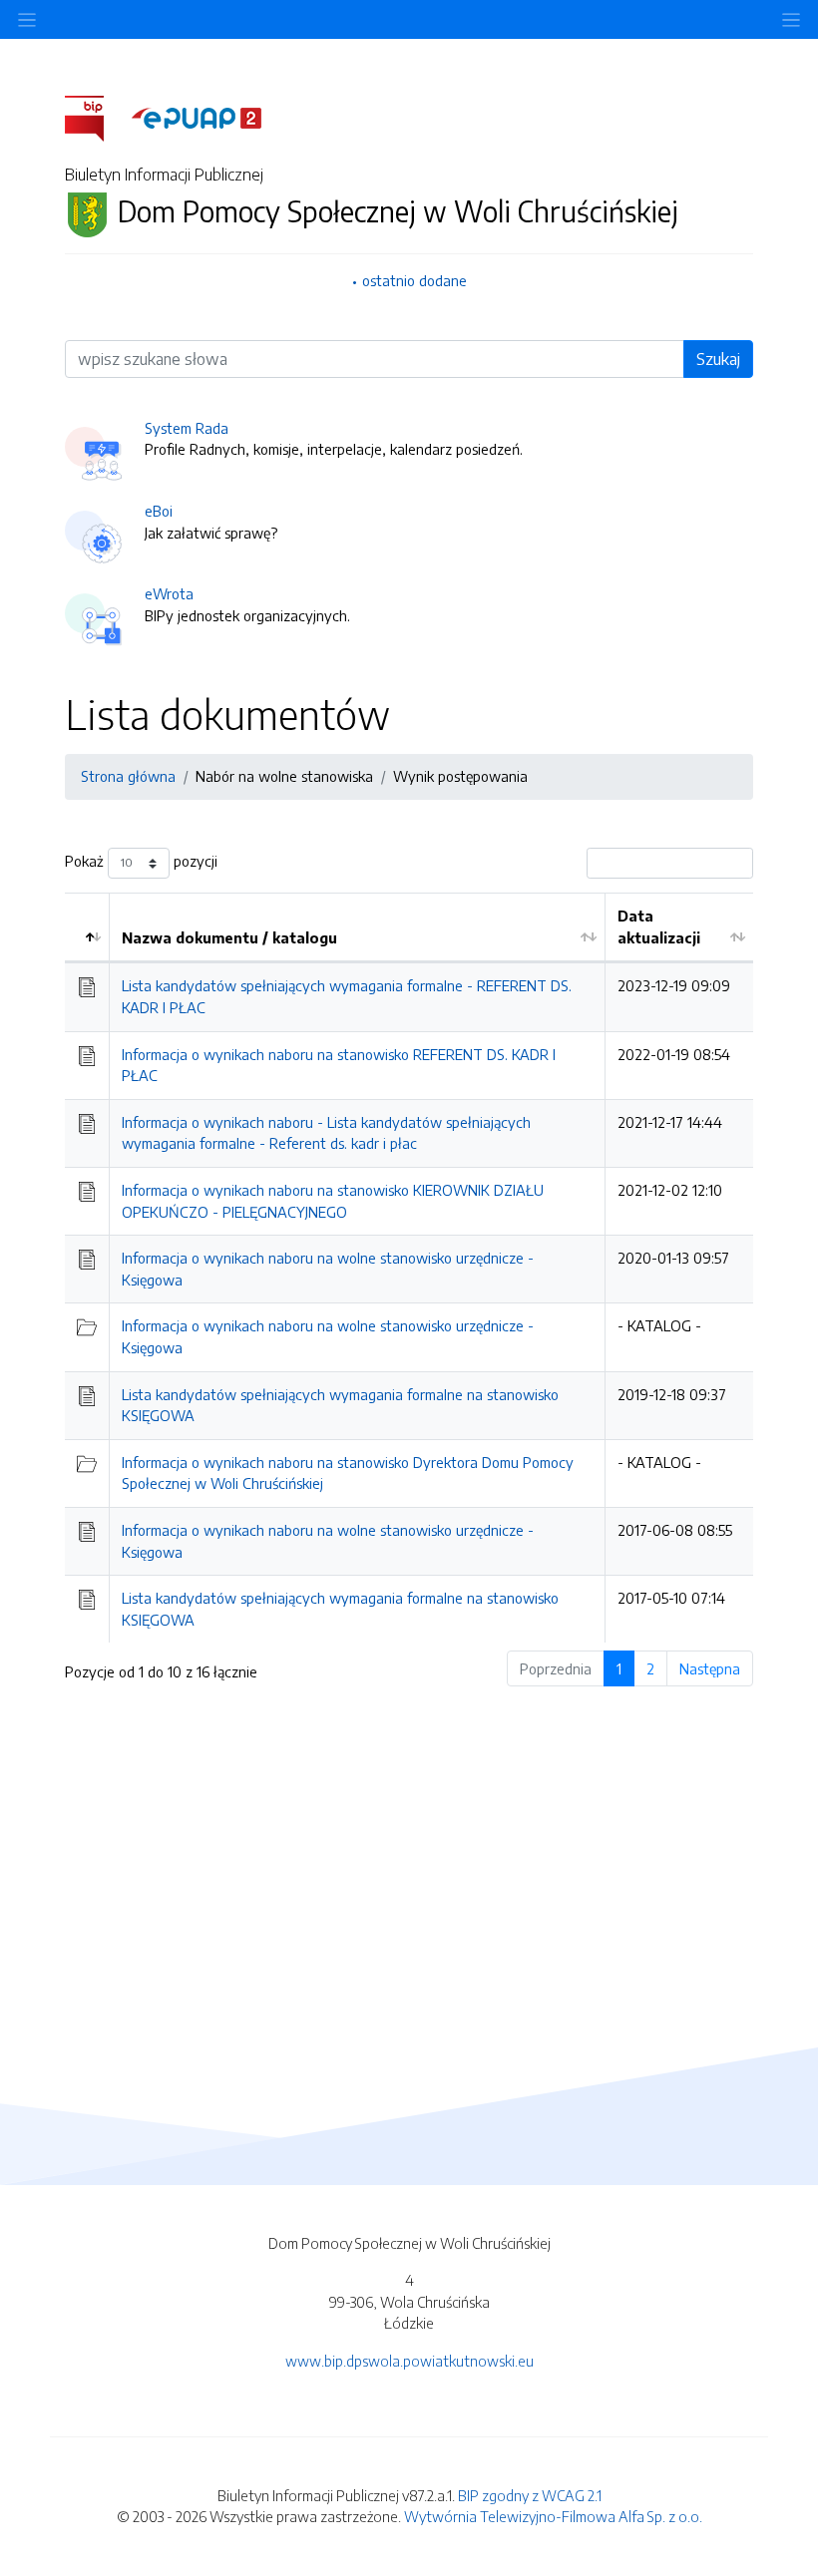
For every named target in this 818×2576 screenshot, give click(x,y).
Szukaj (718, 359)
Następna (710, 1668)
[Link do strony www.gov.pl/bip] (96, 117)
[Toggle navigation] (791, 19)
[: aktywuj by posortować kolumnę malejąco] (87, 927)
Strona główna (128, 776)
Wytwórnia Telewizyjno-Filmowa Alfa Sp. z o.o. (553, 2516)
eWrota (169, 593)
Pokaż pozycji (141, 861)
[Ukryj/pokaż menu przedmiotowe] (27, 19)
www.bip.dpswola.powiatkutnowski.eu (409, 2361)
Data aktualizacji (659, 926)
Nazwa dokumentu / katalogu (229, 937)
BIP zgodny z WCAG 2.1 (530, 2495)
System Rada (187, 428)
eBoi (159, 511)
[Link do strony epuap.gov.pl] (197, 117)
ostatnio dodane (414, 280)
